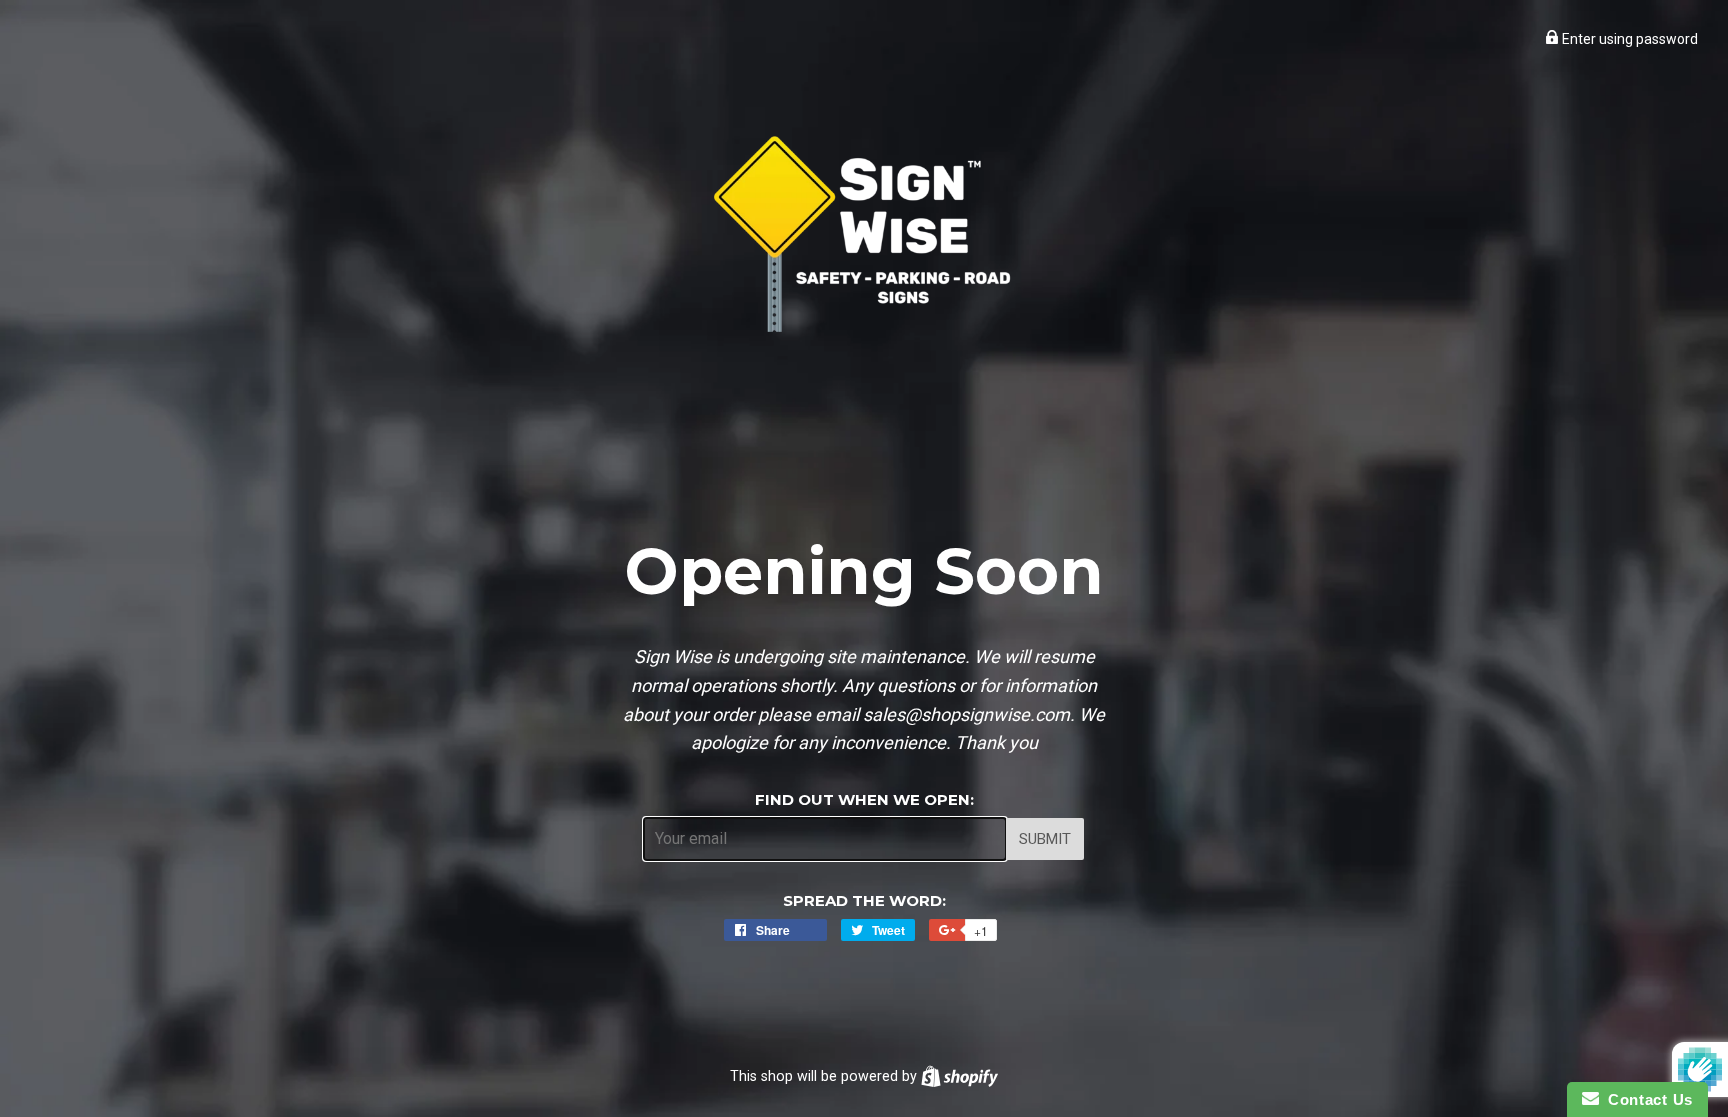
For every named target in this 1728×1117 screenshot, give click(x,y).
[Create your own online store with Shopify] (959, 1076)
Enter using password (1628, 39)
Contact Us (1646, 1099)
